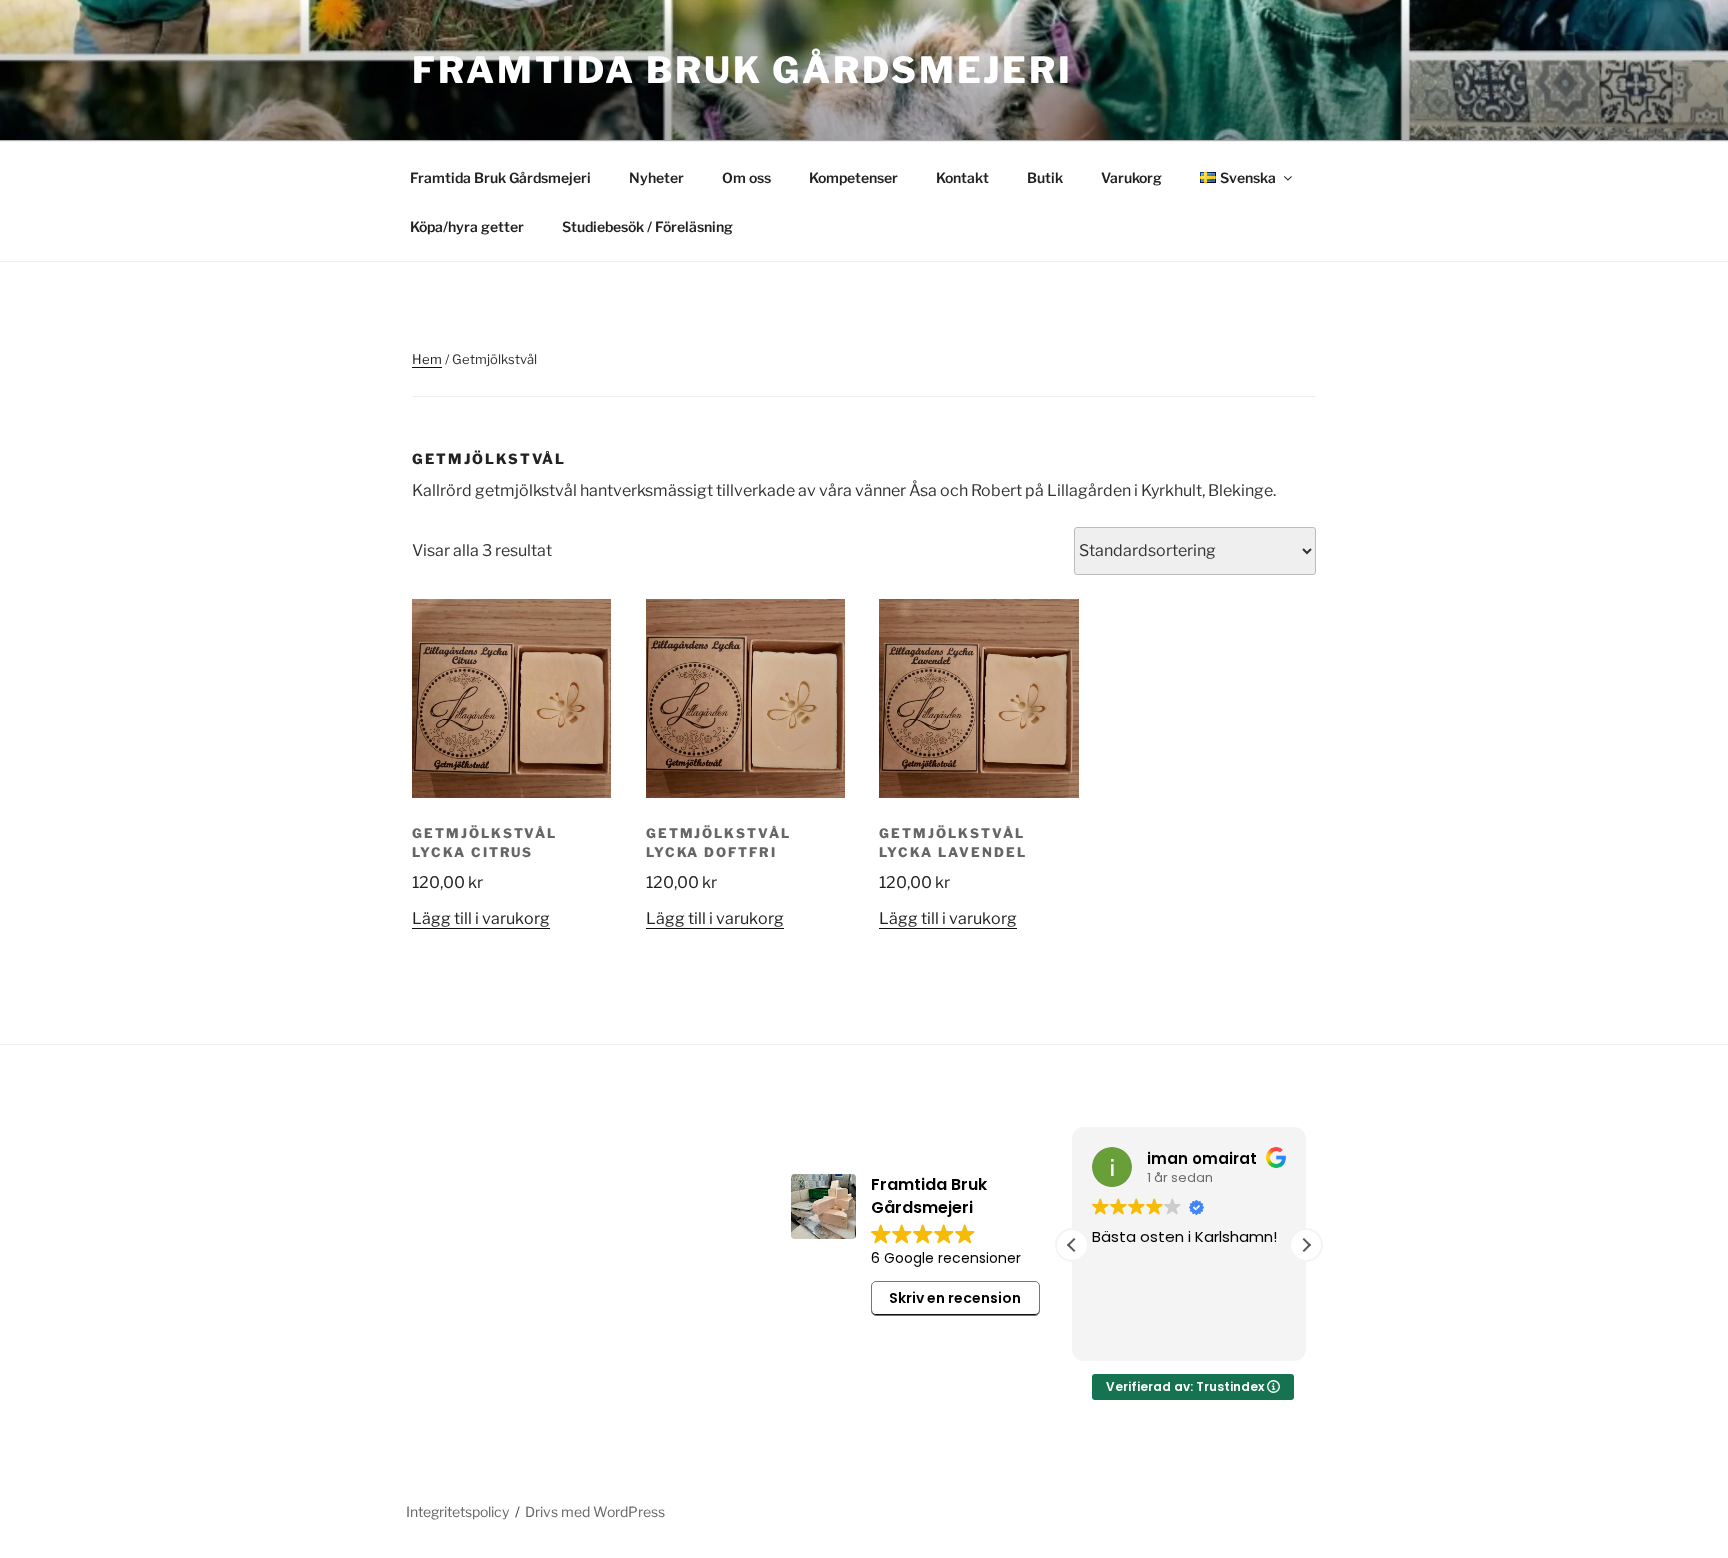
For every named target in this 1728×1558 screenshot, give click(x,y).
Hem (427, 359)
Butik (1045, 177)
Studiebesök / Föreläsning (647, 226)
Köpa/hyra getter (467, 226)
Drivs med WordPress (595, 1511)
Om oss (746, 177)
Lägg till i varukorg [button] (481, 918)
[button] (1306, 1245)
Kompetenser (853, 177)
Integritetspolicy (457, 1511)
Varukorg (1131, 177)
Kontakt (962, 177)
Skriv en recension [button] (955, 1298)
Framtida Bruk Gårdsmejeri (742, 70)
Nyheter (656, 177)
